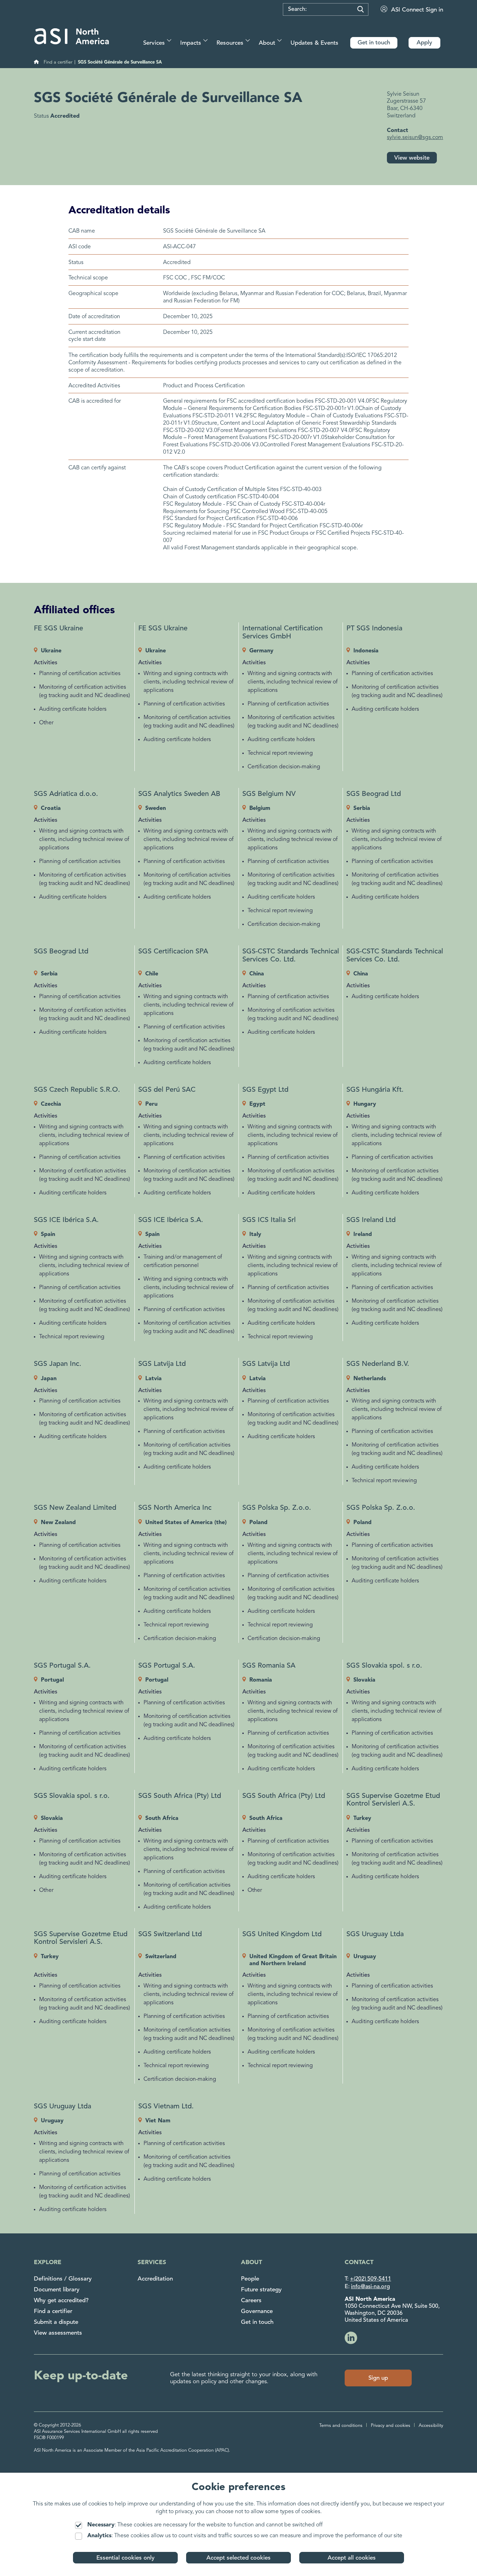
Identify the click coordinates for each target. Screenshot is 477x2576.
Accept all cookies (352, 2558)
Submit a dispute (56, 2322)
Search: (297, 9)
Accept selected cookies (239, 2558)
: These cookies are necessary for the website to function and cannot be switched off (205, 2525)
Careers (251, 2301)
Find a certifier (53, 2311)
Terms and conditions (341, 2426)
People (250, 2279)
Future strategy (261, 2290)
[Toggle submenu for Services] (169, 40)
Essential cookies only (126, 2558)
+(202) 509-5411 (370, 2279)
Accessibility (431, 2426)
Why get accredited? (61, 2301)
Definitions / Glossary (63, 2279)
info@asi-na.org (370, 2287)
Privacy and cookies (391, 2426)
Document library (57, 2290)
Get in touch (257, 2322)
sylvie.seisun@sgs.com (415, 138)
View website (412, 158)
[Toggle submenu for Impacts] (206, 40)
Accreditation (155, 2279)
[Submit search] (361, 9)
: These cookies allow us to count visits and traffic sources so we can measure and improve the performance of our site (245, 2536)
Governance (257, 2311)
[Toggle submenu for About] (280, 40)
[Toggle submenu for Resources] (248, 40)
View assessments (58, 2333)
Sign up (378, 2378)
